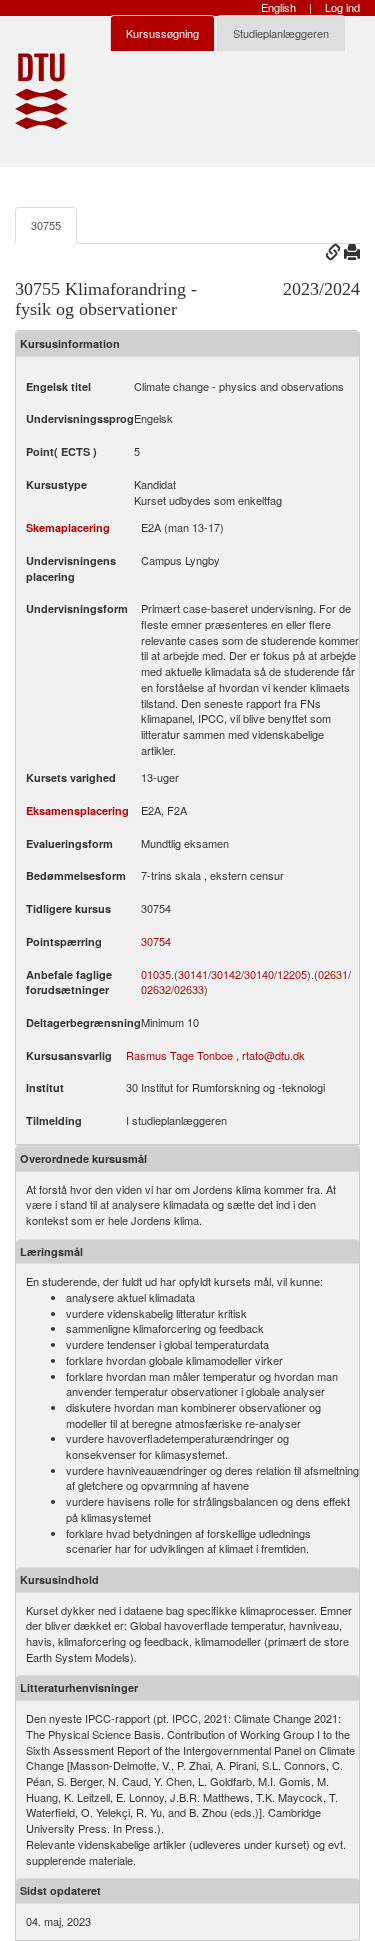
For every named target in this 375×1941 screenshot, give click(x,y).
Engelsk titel (58, 386)
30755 (46, 225)
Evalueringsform (69, 843)
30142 (226, 974)
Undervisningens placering (71, 568)
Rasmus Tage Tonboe (179, 1055)
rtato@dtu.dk (273, 1055)
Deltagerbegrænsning (83, 1022)
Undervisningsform (77, 608)
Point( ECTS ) (61, 451)
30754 (156, 941)
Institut (45, 1087)
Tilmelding (54, 1120)
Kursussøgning (162, 33)
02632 (156, 989)
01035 (156, 974)
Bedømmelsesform (76, 875)
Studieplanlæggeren (281, 33)
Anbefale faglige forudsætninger (69, 982)
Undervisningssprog (80, 418)
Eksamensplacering (77, 810)
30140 (259, 974)
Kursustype (56, 484)
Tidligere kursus (68, 908)
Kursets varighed (71, 777)
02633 (189, 989)
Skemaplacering (68, 527)
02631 (333, 974)
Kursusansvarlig (69, 1055)
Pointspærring (64, 941)
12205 (292, 974)
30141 (193, 974)
